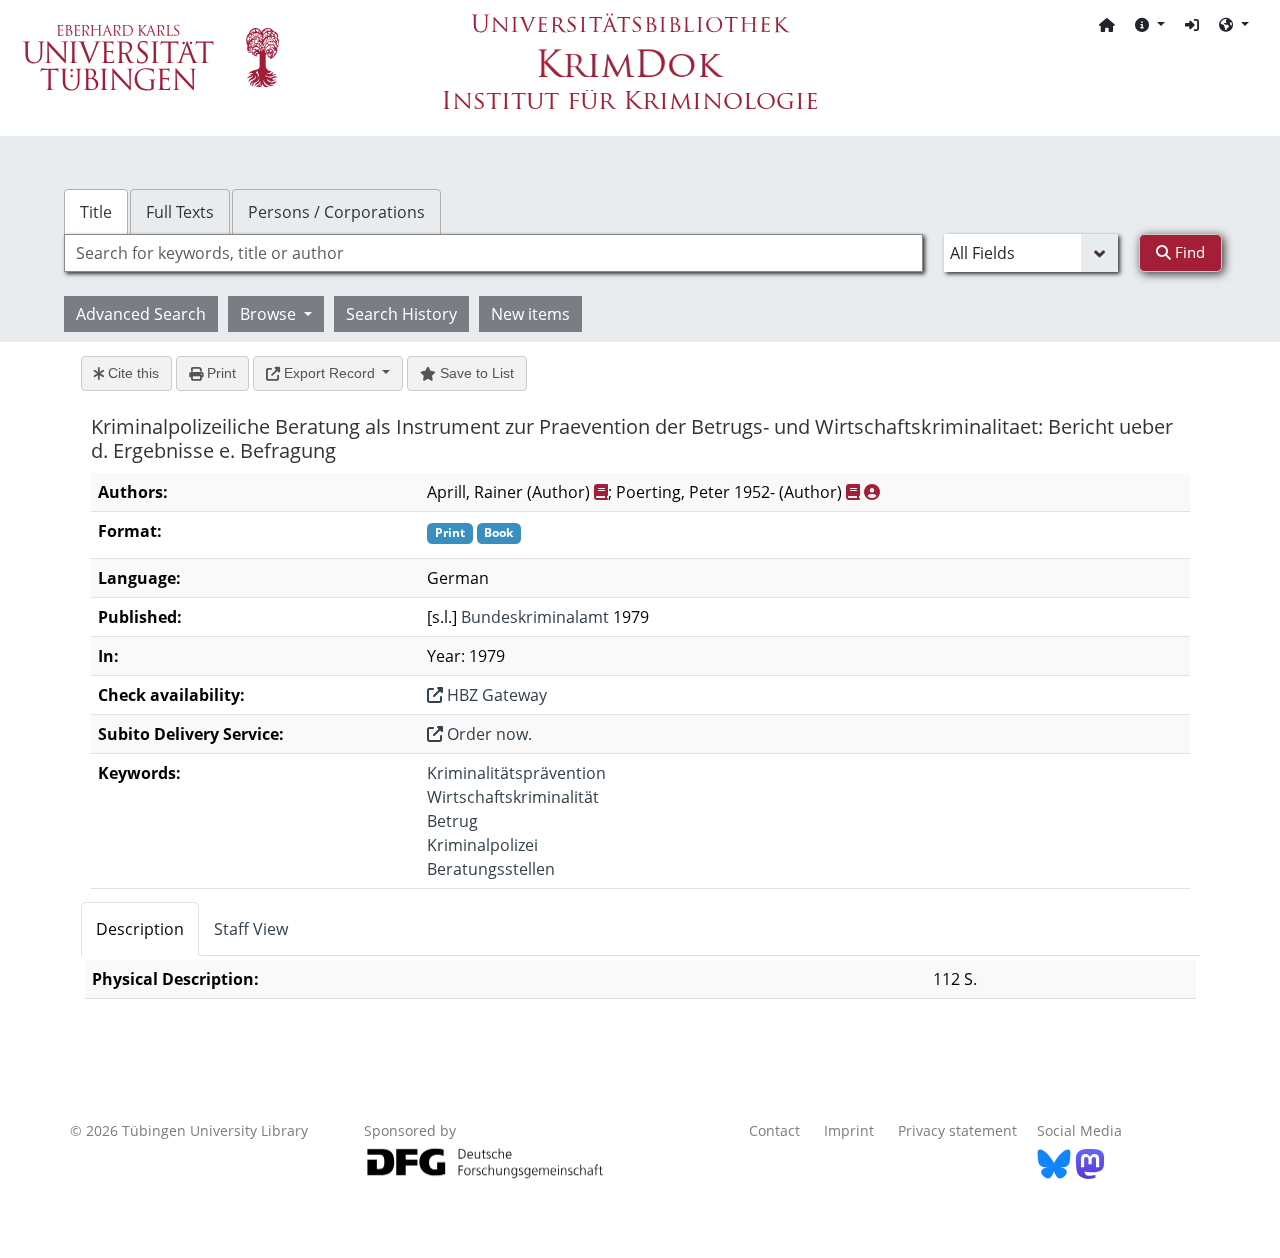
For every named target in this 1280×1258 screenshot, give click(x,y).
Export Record (329, 373)
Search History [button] (401, 314)
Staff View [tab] (251, 929)
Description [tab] (140, 929)
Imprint (849, 1130)
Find (1188, 252)
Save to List (475, 373)
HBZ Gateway (495, 695)
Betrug (452, 821)
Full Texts (180, 212)
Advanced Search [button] (141, 314)
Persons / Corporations (336, 212)
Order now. (487, 734)
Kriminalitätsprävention (516, 773)
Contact (774, 1130)
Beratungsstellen (491, 869)
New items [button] (530, 314)
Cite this (131, 373)
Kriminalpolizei (482, 845)
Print (219, 373)
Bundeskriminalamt (535, 617)
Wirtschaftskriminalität (513, 797)
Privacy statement (957, 1130)
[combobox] (493, 253)
